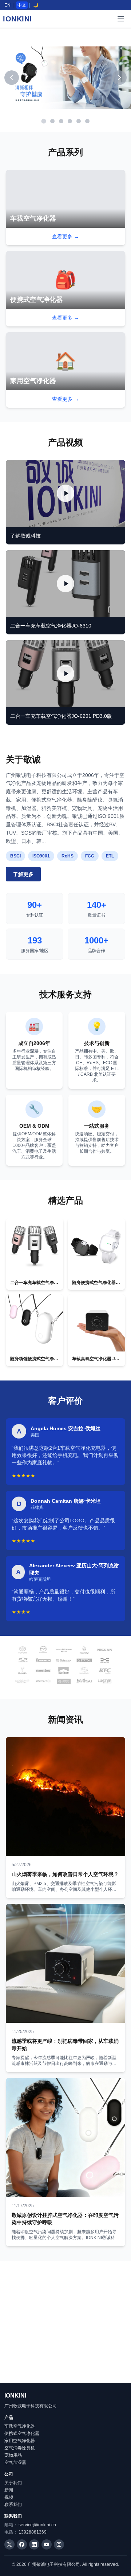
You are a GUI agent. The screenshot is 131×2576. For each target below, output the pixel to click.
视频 (9, 2497)
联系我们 (13, 2505)
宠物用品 (13, 2455)
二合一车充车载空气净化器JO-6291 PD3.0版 (61, 716)
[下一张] (119, 78)
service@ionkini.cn (37, 2525)
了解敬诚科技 (25, 536)
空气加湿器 (15, 2462)
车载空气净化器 (20, 2426)
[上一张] (12, 78)
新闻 (9, 2490)
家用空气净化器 (20, 2441)
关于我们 (13, 2483)
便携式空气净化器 (22, 2433)
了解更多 (23, 874)
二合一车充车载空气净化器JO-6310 (51, 626)
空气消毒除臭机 (20, 2448)
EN (7, 5)
